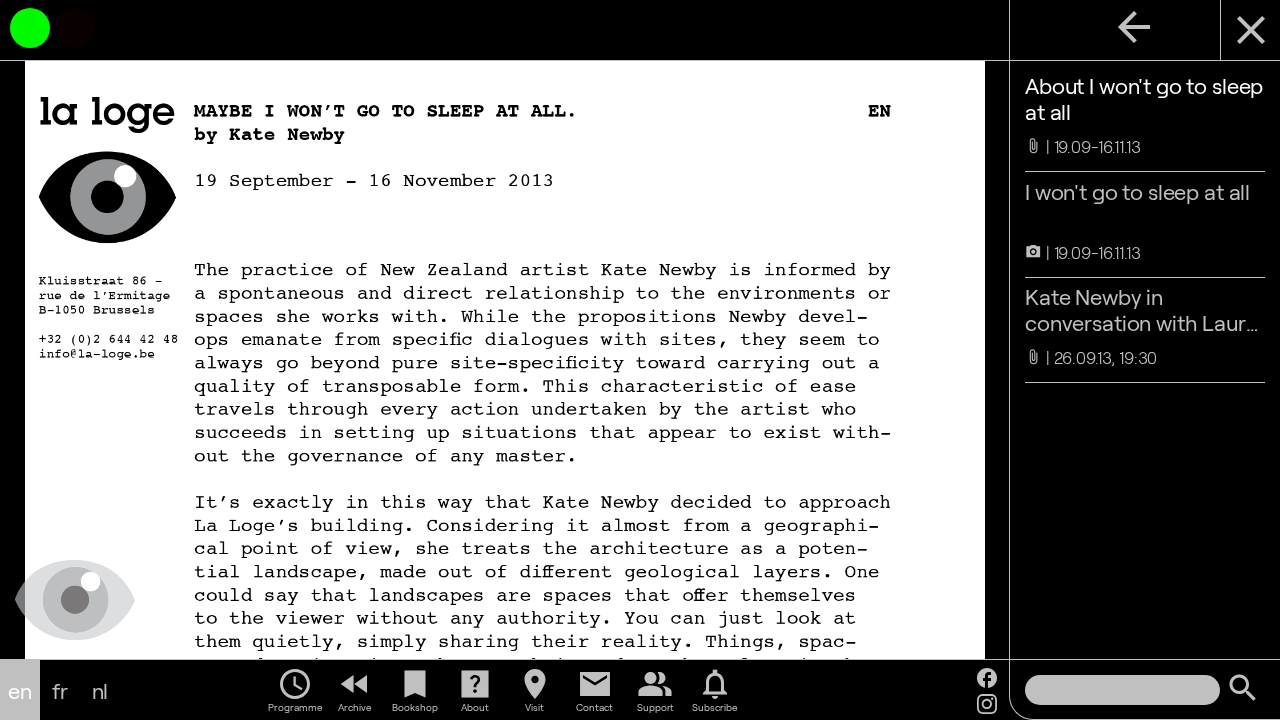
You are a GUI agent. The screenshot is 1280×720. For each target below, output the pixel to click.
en (20, 690)
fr (60, 690)
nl (100, 690)
